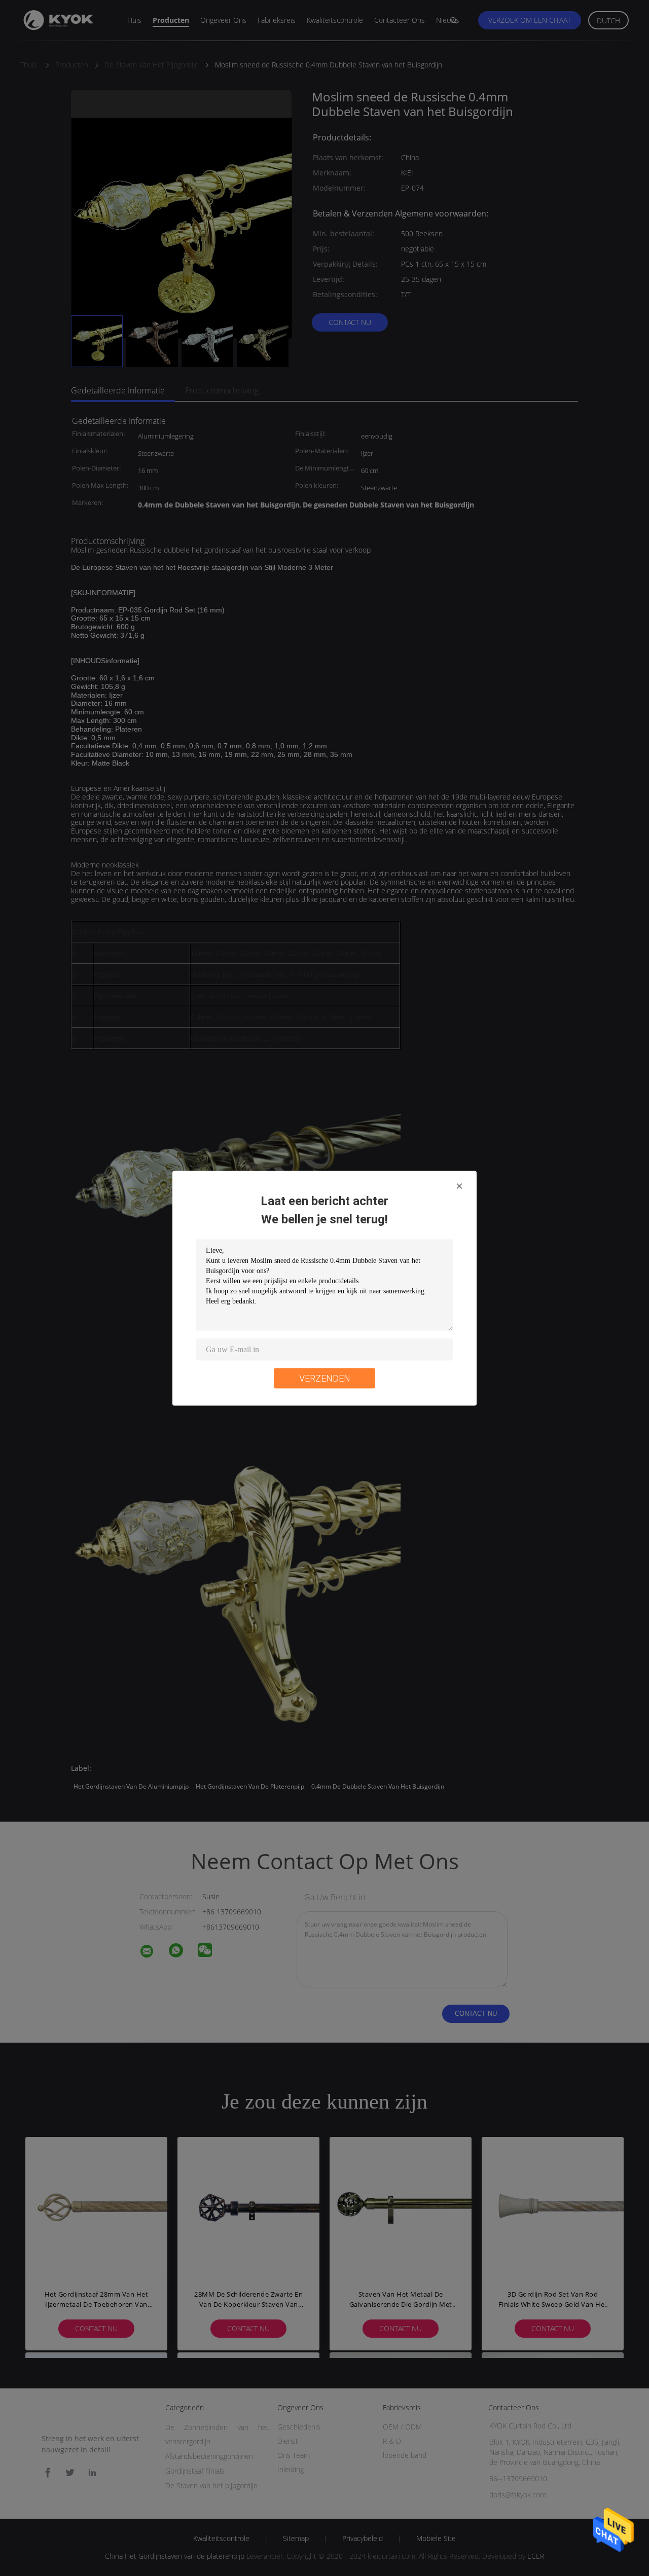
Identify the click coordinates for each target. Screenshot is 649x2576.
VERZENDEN (325, 1378)
